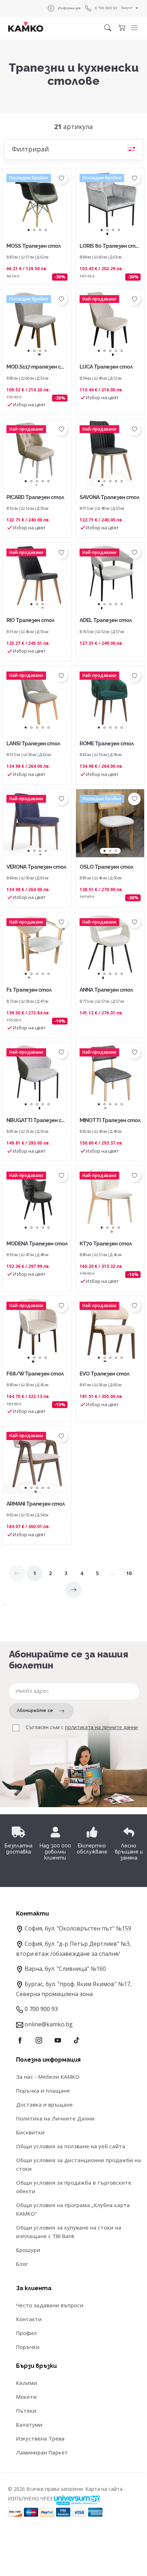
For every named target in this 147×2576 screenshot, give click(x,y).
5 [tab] (122, 351)
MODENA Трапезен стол (37, 1244)
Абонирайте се (35, 1711)
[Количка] (122, 28)
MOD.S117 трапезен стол (36, 367)
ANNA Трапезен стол (106, 990)
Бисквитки (30, 2132)
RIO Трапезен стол (30, 620)
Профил (26, 2333)
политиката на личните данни (101, 1727)
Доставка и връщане (44, 2104)
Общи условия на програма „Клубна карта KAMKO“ (73, 2209)
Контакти (29, 2319)
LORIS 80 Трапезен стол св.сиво (109, 246)
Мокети (26, 2397)
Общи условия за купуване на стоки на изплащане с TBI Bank (69, 2232)
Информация (69, 8)
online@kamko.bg (49, 2024)
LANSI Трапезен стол (33, 744)
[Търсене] (108, 28)
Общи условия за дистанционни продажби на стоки (78, 2164)
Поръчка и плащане (43, 2091)
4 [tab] (46, 230)
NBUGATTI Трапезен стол (36, 1121)
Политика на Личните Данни (55, 2118)
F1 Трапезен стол (29, 990)
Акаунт (127, 8)
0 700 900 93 (106, 8)
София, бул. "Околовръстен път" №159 (78, 1928)
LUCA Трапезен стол (106, 367)
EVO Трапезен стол (104, 1374)
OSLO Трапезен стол (106, 867)
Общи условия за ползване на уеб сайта (71, 2146)
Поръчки (28, 2347)
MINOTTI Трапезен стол (110, 1120)
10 (129, 1573)
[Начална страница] (26, 27)
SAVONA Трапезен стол (109, 497)
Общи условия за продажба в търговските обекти (74, 2187)
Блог (22, 2264)
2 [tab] (34, 230)
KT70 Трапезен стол (106, 1244)
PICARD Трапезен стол (35, 497)
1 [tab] (29, 230)
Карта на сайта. (104, 2489)
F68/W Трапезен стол (35, 1374)
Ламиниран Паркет (42, 2452)
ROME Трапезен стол (107, 744)
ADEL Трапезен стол (106, 620)
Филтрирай (30, 149)
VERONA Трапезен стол (36, 867)
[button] (134, 28)
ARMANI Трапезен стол (36, 1504)
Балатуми (29, 2425)
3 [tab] (40, 230)
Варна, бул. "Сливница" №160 (65, 1969)
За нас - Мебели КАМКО (48, 2077)
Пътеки (26, 2411)
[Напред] (73, 1590)
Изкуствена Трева (40, 2438)
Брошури (28, 2250)
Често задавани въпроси (50, 2305)
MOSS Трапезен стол (34, 246)
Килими (27, 2383)
